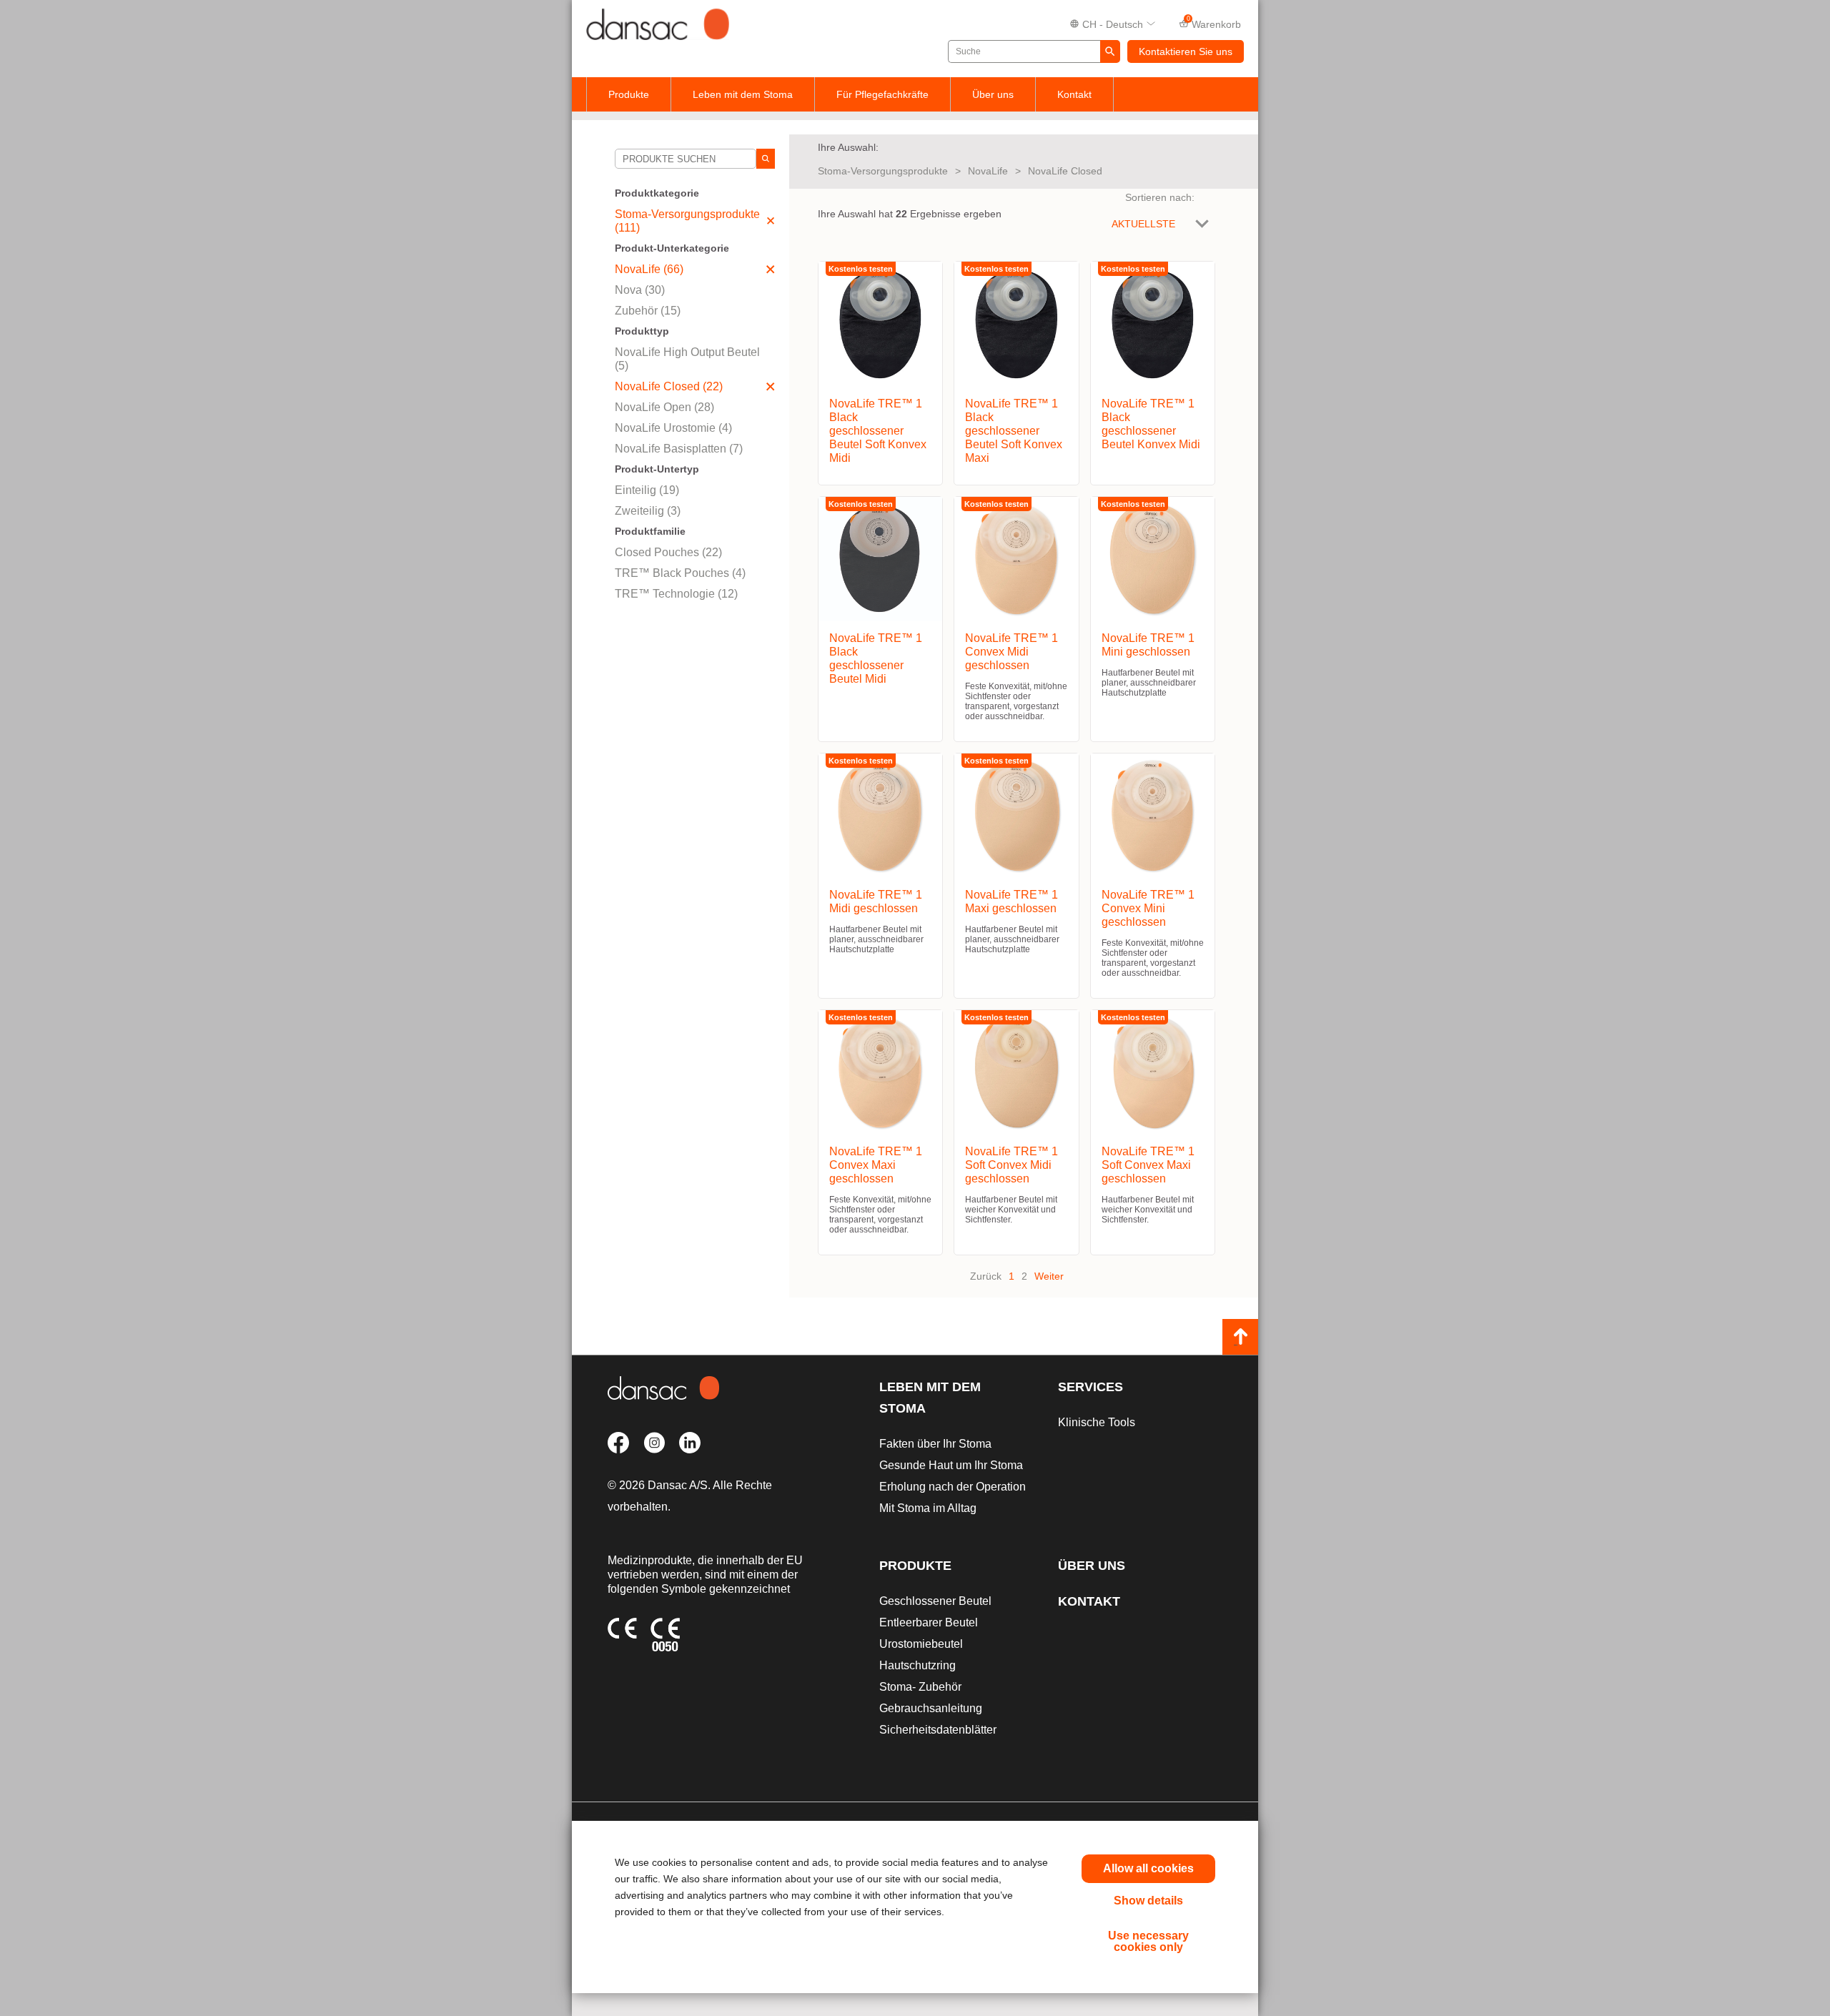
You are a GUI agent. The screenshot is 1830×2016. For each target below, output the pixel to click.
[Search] (766, 159)
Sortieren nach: (1160, 197)
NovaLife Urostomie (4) (673, 428)
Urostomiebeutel (921, 1644)
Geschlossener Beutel (935, 1601)
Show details (1148, 1901)
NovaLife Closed (1065, 171)
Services (1090, 1387)
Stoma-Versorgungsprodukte (883, 171)
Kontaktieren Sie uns (1186, 51)
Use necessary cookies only (1148, 1941)
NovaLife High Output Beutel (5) (687, 359)
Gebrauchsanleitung (931, 1708)
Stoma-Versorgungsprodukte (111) (687, 221)
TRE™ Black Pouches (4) (680, 573)
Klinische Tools (1097, 1422)
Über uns (993, 94)
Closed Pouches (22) (668, 552)
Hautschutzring (918, 1665)
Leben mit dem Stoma (743, 94)
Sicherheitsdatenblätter (938, 1730)
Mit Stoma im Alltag (928, 1508)
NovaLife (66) (649, 269)
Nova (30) (640, 290)
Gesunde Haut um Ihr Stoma (951, 1465)
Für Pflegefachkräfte (882, 94)
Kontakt (1074, 94)
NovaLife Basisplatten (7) (679, 449)
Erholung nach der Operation (953, 1487)
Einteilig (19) (647, 490)
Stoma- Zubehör (920, 1687)
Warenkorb (1214, 23)
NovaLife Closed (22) (669, 386)
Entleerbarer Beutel (929, 1622)
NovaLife (988, 171)
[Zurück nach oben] (1240, 1337)
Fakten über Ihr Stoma (935, 1444)
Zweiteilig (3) (648, 511)
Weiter (1049, 1276)
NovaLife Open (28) (664, 407)
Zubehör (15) (648, 311)
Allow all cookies (1148, 1868)
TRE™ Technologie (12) (676, 594)
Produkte (629, 94)
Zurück (986, 1276)
